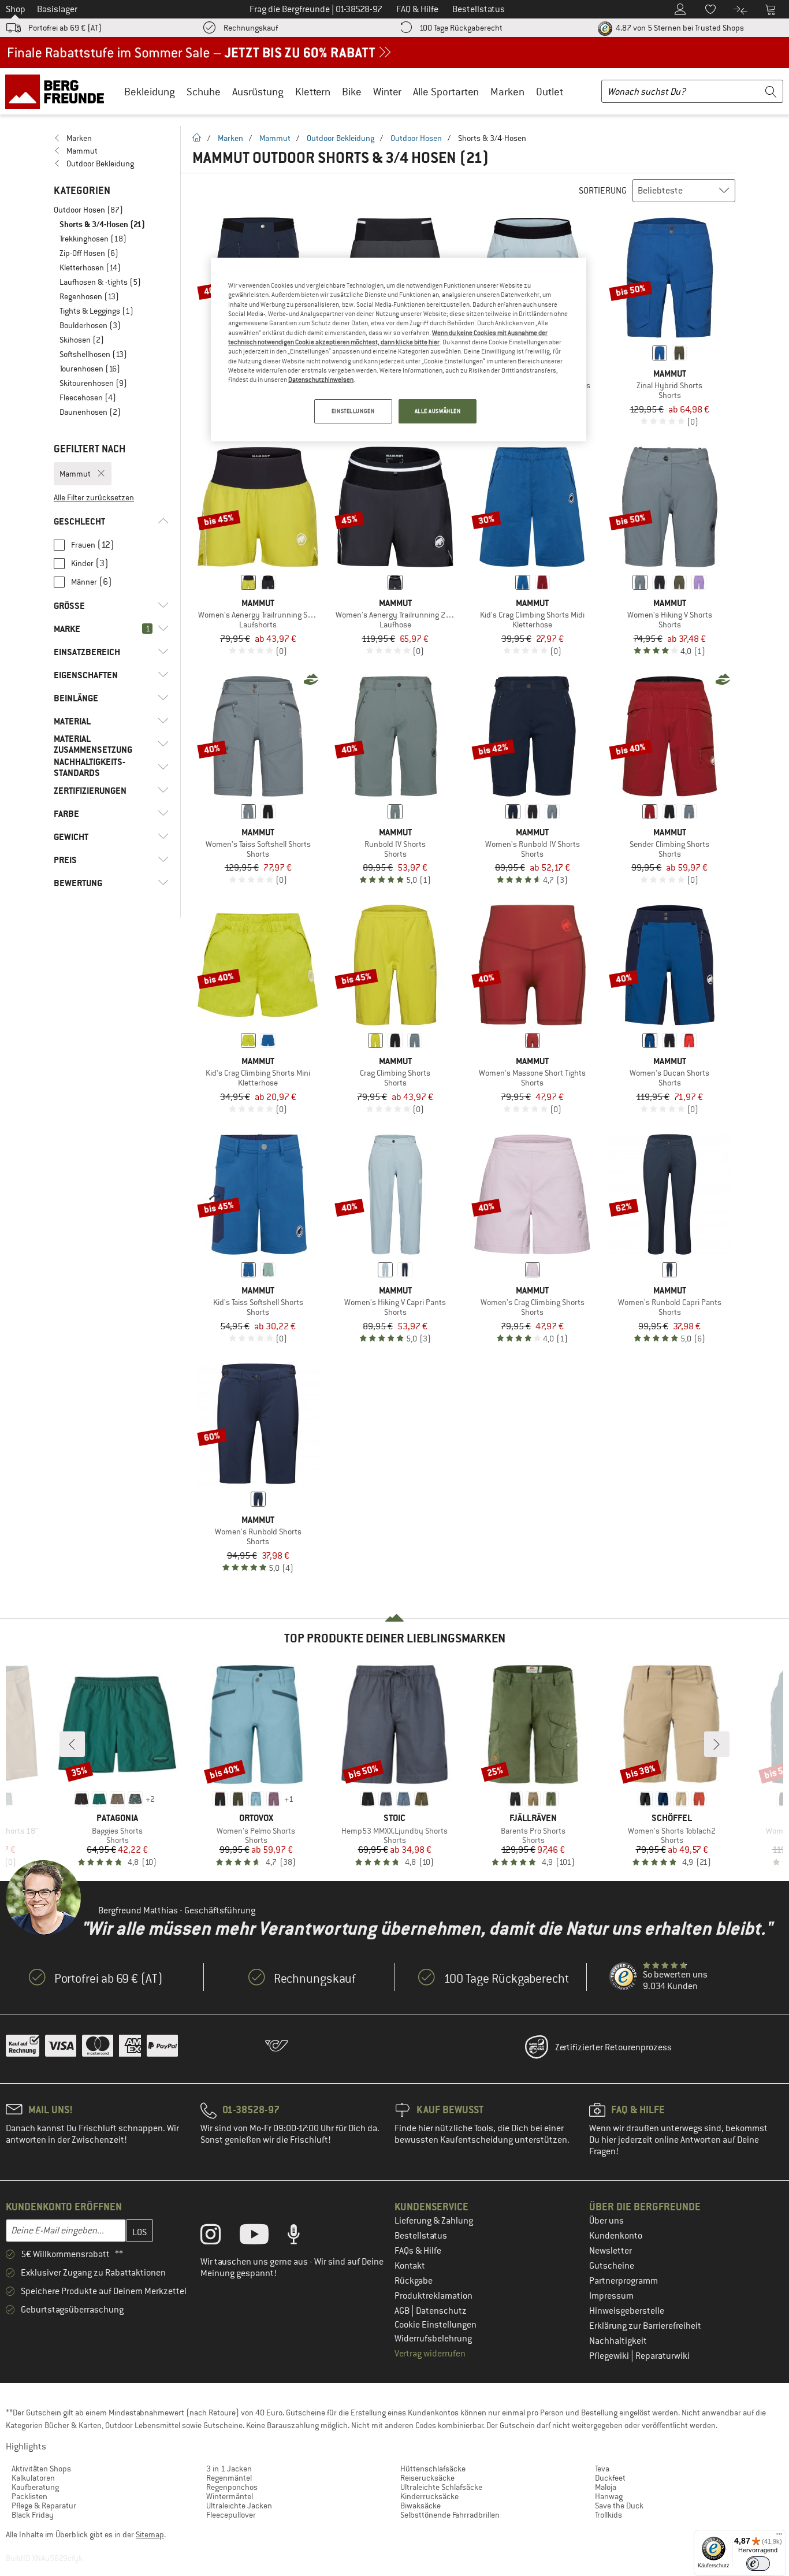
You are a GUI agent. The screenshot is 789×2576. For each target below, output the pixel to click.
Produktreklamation (433, 2296)
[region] (399, 350)
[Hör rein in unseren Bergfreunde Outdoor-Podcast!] (302, 2237)
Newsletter (611, 2251)
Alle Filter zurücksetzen (94, 497)
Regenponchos (232, 2487)
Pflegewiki (610, 2356)
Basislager (57, 9)
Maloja (606, 2487)
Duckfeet (610, 2478)
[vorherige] (72, 1744)
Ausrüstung (258, 92)
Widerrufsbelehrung (433, 2339)
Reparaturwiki (663, 2356)
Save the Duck (619, 2506)
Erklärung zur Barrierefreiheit (645, 2326)
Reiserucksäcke (427, 2478)
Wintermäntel (230, 2496)
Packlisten (29, 2496)
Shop (16, 9)
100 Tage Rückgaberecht (461, 28)
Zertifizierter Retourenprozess (613, 2047)
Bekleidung (150, 92)
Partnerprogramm (624, 2281)
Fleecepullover (231, 2515)
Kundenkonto (616, 2236)
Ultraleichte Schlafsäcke (441, 2487)
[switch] (758, 2564)
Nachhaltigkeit (618, 2341)
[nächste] (717, 1744)
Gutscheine (612, 2266)
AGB (403, 2311)
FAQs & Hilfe (418, 2251)
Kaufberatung (35, 2487)
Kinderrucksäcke (429, 2496)
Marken (507, 92)
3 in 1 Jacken (229, 2469)
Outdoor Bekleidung (340, 138)
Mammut (275, 138)
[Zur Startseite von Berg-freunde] (59, 91)
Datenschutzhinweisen (321, 380)
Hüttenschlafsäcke (433, 2469)
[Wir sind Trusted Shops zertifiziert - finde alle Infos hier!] (624, 1977)
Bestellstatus (421, 2236)
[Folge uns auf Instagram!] (219, 2237)
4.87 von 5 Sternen (679, 28)
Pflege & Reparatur (44, 2506)
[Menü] (779, 2537)
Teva (602, 2469)
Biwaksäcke (420, 2506)
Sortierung (603, 191)
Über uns (606, 2221)
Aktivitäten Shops (41, 2469)
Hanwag (609, 2496)
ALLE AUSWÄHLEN (438, 411)
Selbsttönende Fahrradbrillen (450, 2515)
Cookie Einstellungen (436, 2325)
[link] (111, 138)
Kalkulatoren (33, 2478)
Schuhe (204, 92)
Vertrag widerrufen (430, 2354)
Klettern (313, 92)
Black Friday (33, 2515)
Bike (352, 92)
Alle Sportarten (446, 92)
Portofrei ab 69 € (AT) (65, 28)
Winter (387, 92)
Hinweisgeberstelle (627, 2311)
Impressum (611, 2296)
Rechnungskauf (251, 28)
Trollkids (609, 2515)
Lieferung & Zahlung (434, 2221)
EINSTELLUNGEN (353, 411)
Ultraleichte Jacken (239, 2506)
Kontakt (410, 2266)
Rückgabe (414, 2281)
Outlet (550, 92)
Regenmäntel (229, 2478)
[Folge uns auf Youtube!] (263, 2237)
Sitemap (150, 2534)
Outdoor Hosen (416, 138)
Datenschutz (441, 2311)
